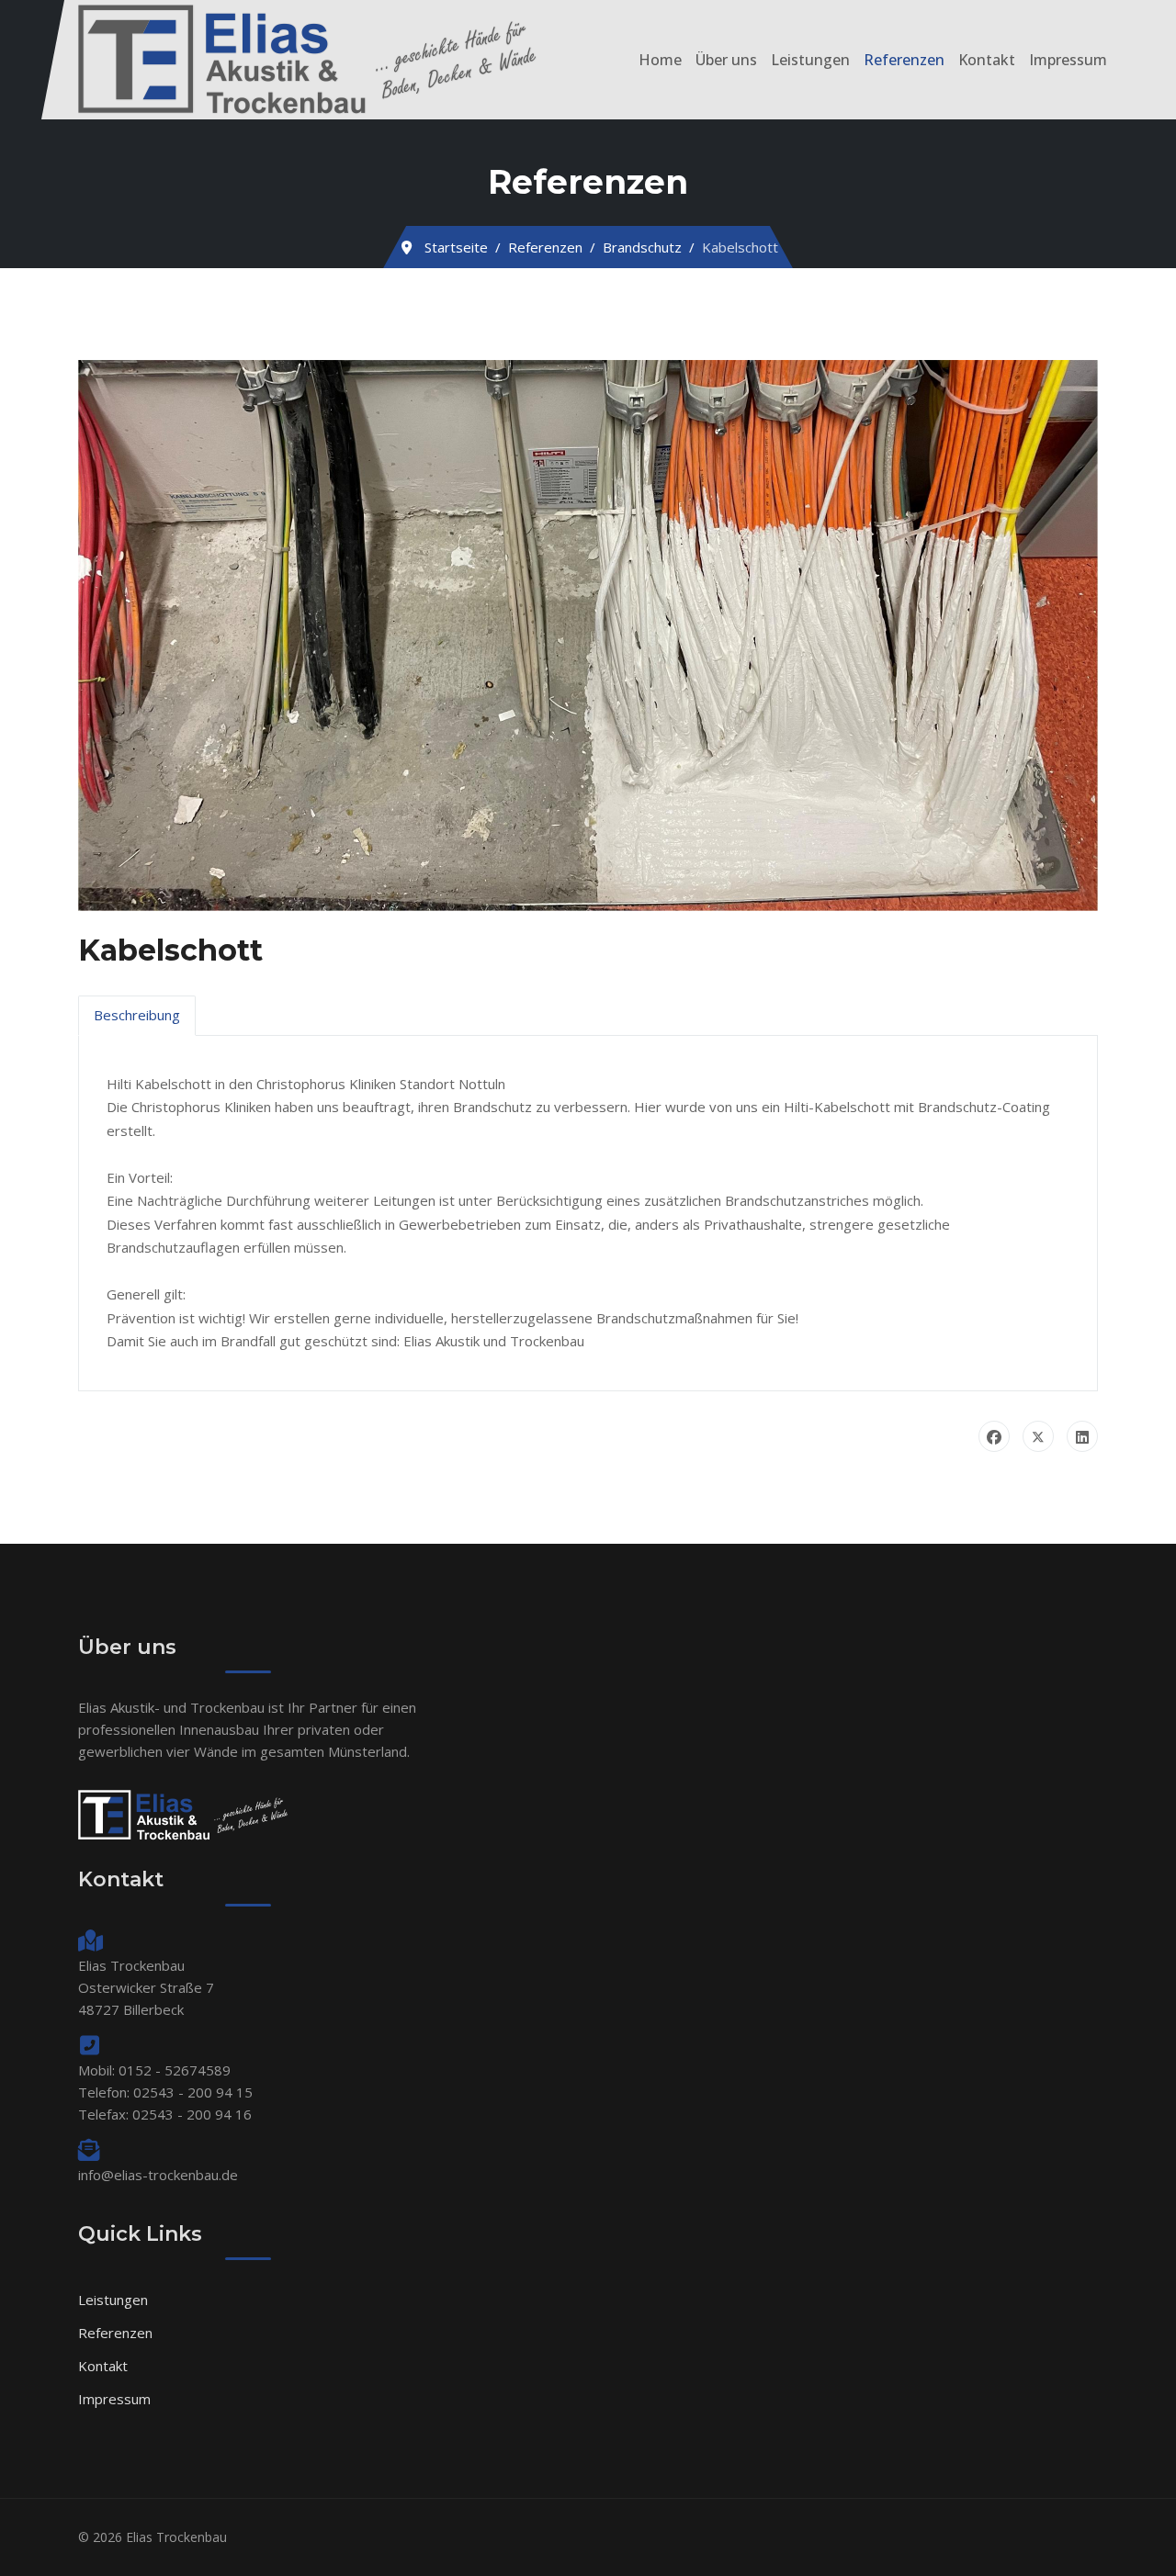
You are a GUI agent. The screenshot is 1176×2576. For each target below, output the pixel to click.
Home (660, 60)
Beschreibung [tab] (137, 1015)
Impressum (1068, 60)
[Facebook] (994, 1436)
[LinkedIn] (1082, 1436)
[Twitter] (1038, 1436)
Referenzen (904, 60)
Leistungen (810, 60)
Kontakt (987, 60)
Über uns (726, 60)
